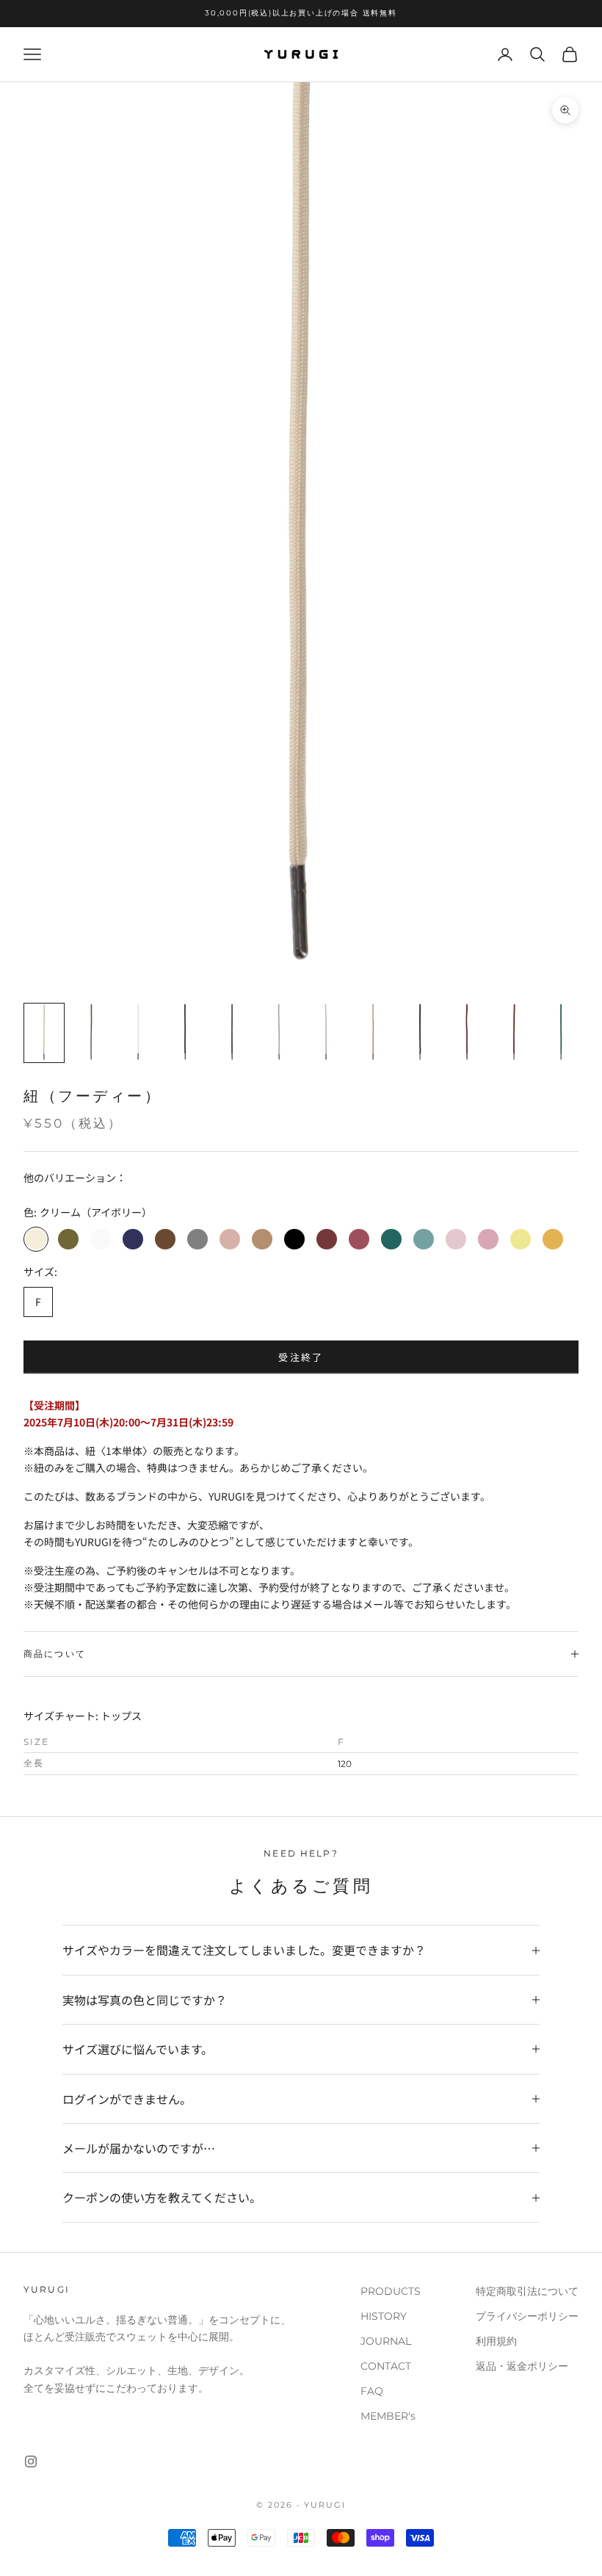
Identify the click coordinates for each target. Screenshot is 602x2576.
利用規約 (496, 2341)
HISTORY (384, 2316)
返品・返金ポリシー (522, 2366)
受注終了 (301, 1357)
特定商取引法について (527, 2291)
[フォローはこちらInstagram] (31, 2461)
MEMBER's (388, 2416)
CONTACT (386, 2366)
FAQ (372, 2391)
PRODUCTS (391, 2291)
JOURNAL (386, 2341)
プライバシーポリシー (527, 2316)
